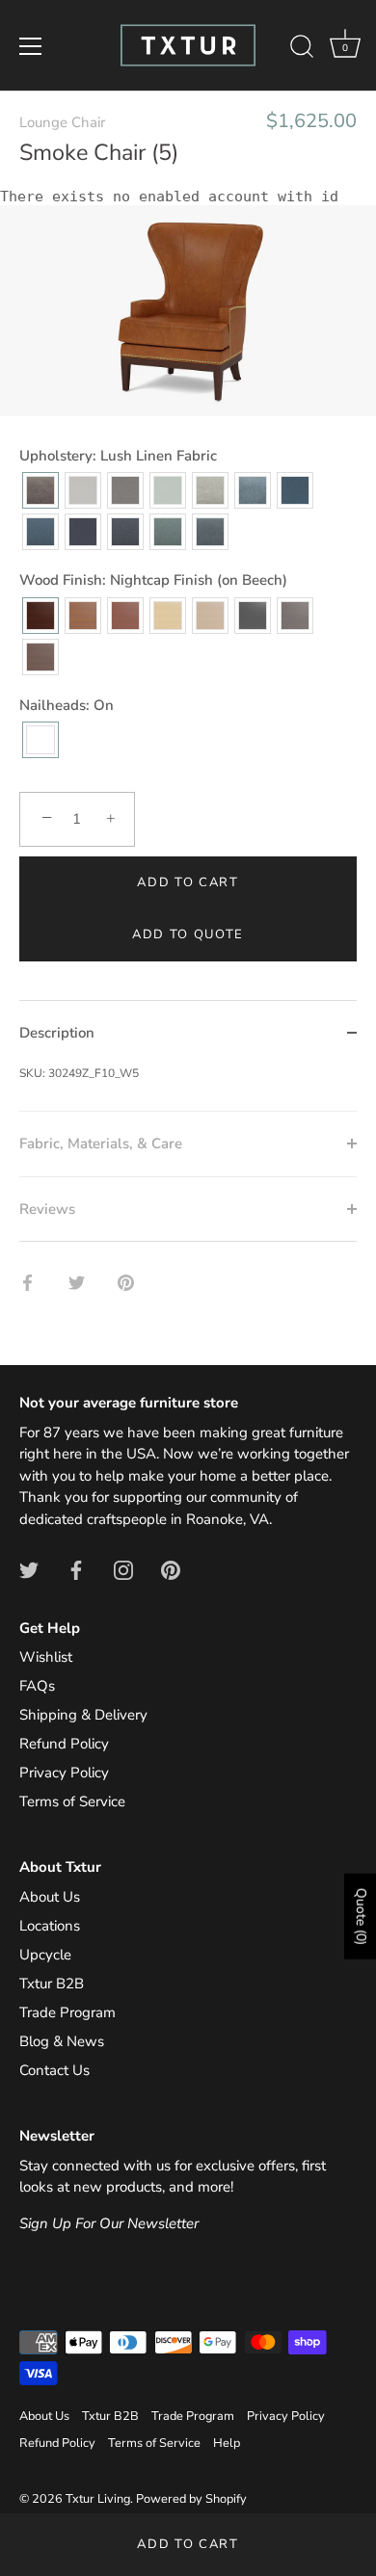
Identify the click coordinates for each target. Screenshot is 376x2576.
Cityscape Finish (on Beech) (295, 616)
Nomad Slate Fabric (125, 490)
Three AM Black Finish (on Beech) (253, 616)
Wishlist (46, 1657)
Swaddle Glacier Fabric (168, 490)
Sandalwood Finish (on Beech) (210, 616)
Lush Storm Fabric (295, 490)
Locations (50, 1926)
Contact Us (54, 2070)
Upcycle (45, 1955)
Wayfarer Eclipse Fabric (125, 532)
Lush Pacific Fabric (210, 532)
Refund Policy (64, 1744)
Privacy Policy (64, 1773)
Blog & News (62, 2041)
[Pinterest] (171, 1569)
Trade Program (67, 2012)
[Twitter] (29, 1569)
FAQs (37, 1686)
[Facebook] (76, 1569)
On (40, 740)
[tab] (188, 1088)
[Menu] (31, 46)
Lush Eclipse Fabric (83, 532)
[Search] (302, 49)
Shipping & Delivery (83, 1715)
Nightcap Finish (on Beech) (40, 616)
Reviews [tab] (47, 1209)
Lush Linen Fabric (40, 490)
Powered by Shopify (191, 2499)
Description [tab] (57, 1033)
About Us (50, 1897)
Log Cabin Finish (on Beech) (83, 616)
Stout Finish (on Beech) (40, 657)
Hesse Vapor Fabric (253, 490)
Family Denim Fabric (40, 532)
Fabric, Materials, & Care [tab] (101, 1143)
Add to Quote (188, 934)
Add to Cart (188, 2544)
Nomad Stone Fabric (83, 490)
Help (227, 2443)
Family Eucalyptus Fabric (168, 532)
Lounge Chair (62, 122)
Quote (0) (361, 1917)
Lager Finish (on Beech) (125, 616)
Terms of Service (72, 1801)
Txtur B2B (52, 1984)
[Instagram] (123, 1569)
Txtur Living (98, 2499)
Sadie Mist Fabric (210, 490)
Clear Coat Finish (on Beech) (168, 616)
